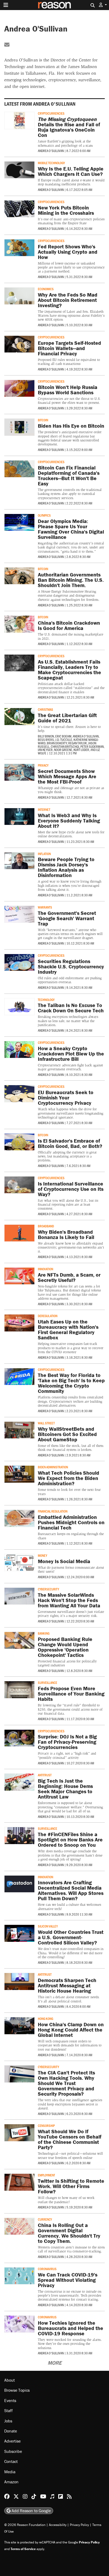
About (10, 2380)
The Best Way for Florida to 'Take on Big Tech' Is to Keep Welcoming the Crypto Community (71, 1383)
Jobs (8, 2421)
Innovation (46, 1269)
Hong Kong (46, 2019)
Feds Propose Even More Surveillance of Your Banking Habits (71, 1694)
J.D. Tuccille (64, 740)
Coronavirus (47, 2269)
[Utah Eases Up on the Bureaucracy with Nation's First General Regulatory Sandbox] (19, 1323)
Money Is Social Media (64, 1561)
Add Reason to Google (31, 2511)
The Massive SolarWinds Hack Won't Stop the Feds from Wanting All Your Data (69, 1600)
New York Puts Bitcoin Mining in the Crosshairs (66, 210)
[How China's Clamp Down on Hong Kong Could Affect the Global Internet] (19, 2026)
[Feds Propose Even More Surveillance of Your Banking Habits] (19, 1690)
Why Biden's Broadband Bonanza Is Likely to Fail (66, 1234)
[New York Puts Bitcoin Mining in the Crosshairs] (19, 209)
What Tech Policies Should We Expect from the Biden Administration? (69, 1478)
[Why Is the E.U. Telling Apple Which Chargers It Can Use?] (19, 170)
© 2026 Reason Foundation (25, 2525)
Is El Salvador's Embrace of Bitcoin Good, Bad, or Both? (70, 1143)
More (55, 2363)
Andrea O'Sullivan (51, 151)
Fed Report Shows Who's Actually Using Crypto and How (68, 252)
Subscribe (13, 2451)
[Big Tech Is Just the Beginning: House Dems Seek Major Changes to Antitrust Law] (19, 1782)
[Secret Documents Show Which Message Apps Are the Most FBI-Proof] (19, 772)
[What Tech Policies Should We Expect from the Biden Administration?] (19, 1474)
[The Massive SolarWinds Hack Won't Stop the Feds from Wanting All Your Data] (19, 1596)
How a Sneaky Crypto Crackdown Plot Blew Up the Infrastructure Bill (71, 1054)
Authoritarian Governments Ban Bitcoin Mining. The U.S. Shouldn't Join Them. (71, 580)
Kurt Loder (81, 750)
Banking (44, 1633)
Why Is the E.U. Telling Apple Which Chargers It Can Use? (71, 171)
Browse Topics (17, 2390)
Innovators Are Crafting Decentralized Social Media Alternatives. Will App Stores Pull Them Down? (71, 1890)
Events (10, 2400)
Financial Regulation (53, 1511)
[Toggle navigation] (6, 5)
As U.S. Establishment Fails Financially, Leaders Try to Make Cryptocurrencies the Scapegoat (69, 670)
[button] (103, 5)
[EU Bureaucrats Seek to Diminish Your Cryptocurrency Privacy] (19, 1094)
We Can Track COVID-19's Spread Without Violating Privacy (68, 2280)
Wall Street (46, 1423)
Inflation (44, 854)
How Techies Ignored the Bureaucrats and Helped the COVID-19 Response (71, 2328)
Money (42, 1555)
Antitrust (45, 1775)
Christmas (46, 709)
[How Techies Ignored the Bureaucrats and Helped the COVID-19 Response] (19, 2324)
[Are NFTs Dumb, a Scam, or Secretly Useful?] (19, 1276)
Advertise (12, 2441)
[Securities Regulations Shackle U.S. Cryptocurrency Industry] (19, 962)
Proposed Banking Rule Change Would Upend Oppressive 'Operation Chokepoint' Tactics (65, 1647)
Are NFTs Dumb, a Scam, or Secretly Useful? (69, 1277)
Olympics (44, 515)
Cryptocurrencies (51, 113)
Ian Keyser (45, 750)
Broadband (46, 1226)
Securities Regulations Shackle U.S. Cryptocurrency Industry (71, 966)
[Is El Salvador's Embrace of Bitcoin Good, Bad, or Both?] (19, 1142)
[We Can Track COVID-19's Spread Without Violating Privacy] (19, 2276)
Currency (45, 2219)
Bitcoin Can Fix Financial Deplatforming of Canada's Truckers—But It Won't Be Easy (69, 475)
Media (10, 2472)
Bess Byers (46, 740)
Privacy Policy (79, 2525)
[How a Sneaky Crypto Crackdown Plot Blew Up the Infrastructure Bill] (19, 1050)
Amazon (11, 2482)
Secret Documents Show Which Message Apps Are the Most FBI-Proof (67, 776)
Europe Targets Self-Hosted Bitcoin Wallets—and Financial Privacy (69, 348)
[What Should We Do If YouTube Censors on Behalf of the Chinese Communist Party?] (19, 2133)
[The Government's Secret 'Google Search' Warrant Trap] (19, 914)
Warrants (45, 907)
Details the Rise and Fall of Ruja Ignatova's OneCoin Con (69, 127)
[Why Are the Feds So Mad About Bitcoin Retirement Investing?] (19, 296)
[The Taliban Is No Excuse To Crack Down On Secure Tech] (19, 1007)
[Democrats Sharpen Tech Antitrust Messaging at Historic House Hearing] (19, 1981)
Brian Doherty (57, 743)
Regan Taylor (78, 743)
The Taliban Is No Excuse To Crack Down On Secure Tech (71, 1008)
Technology (46, 1000)
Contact (11, 2461)
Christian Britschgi (65, 746)
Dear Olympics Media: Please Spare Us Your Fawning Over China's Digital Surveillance (71, 529)
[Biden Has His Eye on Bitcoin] (19, 427)
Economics (46, 289)
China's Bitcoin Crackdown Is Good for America (69, 625)
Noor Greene (63, 750)
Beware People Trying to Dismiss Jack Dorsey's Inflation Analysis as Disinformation (66, 867)
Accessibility (58, 2525)
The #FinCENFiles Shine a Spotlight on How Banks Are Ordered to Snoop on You (70, 1839)
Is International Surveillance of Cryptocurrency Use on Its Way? (71, 1189)
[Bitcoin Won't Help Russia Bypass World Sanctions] (19, 388)
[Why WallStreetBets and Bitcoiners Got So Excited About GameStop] (19, 1430)
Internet (44, 810)
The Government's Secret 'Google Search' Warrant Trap (67, 918)
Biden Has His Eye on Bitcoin (71, 426)
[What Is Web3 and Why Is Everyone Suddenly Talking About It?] (19, 817)
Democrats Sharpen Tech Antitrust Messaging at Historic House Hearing (67, 1985)
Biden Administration (53, 1467)
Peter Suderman (92, 746)
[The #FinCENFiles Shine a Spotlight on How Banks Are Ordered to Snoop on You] (19, 1835)
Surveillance (47, 1683)
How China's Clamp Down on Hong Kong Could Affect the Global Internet (71, 2030)
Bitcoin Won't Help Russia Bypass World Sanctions (68, 390)
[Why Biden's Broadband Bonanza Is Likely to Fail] (19, 1233)
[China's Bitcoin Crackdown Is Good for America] (19, 624)
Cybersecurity (48, 1589)
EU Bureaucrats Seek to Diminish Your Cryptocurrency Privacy (66, 1097)
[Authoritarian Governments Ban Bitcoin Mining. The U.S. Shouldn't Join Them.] (19, 576)
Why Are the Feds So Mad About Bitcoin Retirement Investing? (68, 300)
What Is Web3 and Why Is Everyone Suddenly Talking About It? (69, 820)
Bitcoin (43, 420)
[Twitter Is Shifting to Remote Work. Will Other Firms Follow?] (19, 2182)
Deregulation (48, 1316)
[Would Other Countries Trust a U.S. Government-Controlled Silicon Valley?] (19, 1933)
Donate (11, 2431)
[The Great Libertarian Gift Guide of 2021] (19, 716)
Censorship (46, 2126)
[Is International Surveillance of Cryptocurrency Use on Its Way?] (19, 1185)
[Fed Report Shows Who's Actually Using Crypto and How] (19, 248)
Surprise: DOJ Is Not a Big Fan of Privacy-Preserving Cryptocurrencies (67, 1742)
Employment (46, 2175)
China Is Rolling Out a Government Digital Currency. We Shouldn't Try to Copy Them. (69, 2233)
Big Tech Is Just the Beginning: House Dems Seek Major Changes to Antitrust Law (65, 1789)
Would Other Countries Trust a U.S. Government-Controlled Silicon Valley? (71, 1937)
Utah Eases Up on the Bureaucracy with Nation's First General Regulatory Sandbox (68, 1329)
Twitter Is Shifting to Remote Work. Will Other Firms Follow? (71, 2186)
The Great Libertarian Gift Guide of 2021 (67, 718)
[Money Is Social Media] (19, 1562)
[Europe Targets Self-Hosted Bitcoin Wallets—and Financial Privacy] (19, 344)
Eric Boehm (63, 736)
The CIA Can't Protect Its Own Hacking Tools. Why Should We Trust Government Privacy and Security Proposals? (66, 2083)
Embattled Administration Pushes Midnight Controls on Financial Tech (71, 1522)
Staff (8, 2410)
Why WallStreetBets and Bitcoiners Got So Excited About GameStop (67, 1434)
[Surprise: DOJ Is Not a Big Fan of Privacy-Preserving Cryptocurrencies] (19, 1738)
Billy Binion (46, 736)
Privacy (43, 765)
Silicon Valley (48, 1926)
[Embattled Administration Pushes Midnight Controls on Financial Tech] (19, 1518)
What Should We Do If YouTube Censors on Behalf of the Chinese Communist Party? (70, 2139)
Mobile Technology (51, 163)
